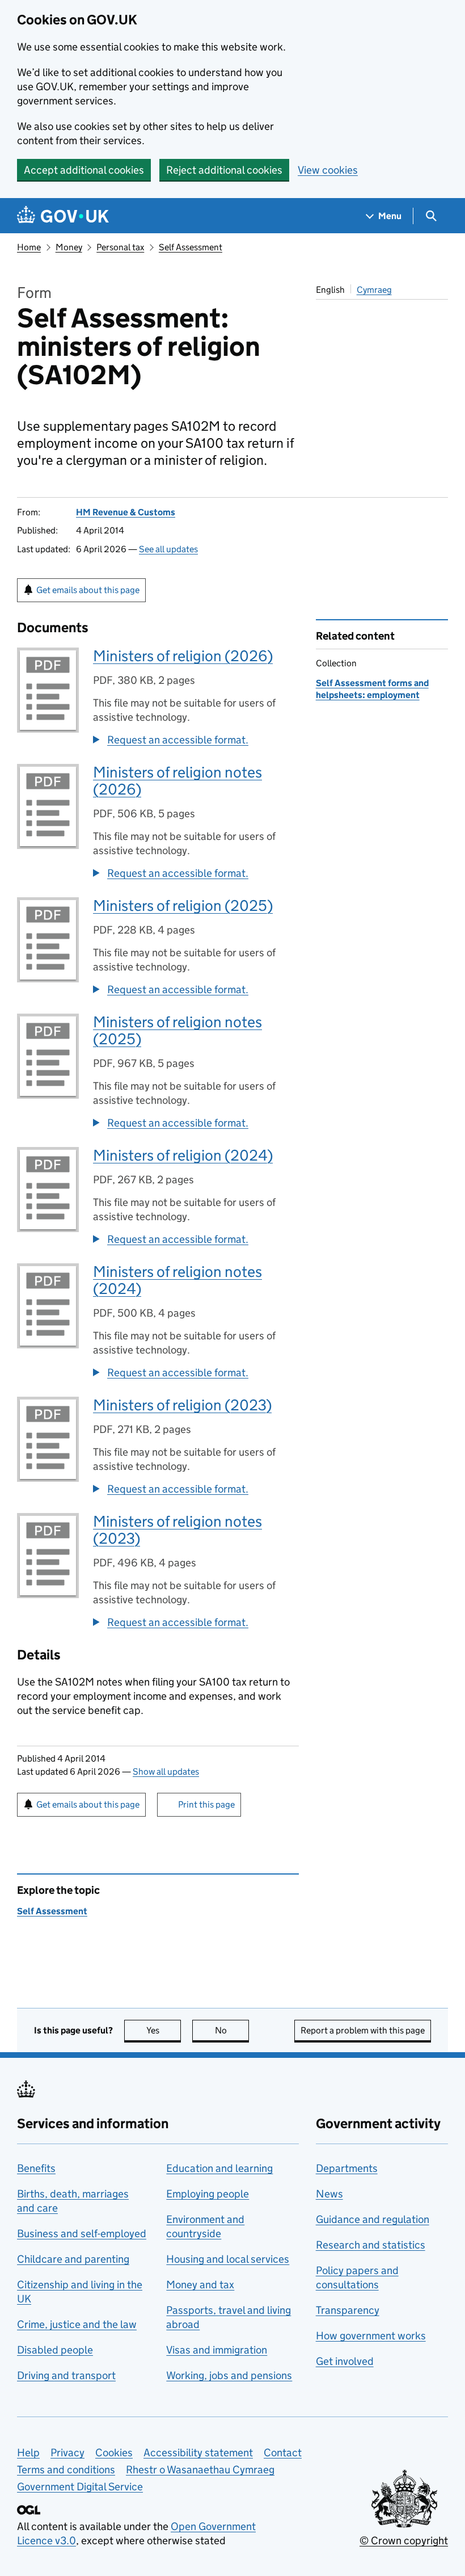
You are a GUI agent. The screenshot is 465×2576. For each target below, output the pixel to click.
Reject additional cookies (224, 170)
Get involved (345, 2361)
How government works (371, 2336)
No (232, 2030)
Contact (283, 2453)
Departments (347, 2168)
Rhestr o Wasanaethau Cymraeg (200, 2470)
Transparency (348, 2310)
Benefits (36, 2168)
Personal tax (120, 247)
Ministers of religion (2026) (183, 656)
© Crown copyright (404, 2541)
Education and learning (219, 2168)
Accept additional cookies (84, 170)
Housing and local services (228, 2259)
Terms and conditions (66, 2470)
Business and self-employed (82, 2233)
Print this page (206, 1804)
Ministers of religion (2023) (182, 1405)
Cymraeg (374, 290)
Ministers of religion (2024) (183, 1155)
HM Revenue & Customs (126, 512)
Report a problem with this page (363, 2030)
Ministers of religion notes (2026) (177, 781)
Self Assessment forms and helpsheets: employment (372, 689)
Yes (164, 2030)
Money (69, 247)
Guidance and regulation (373, 2219)
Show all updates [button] (166, 1772)
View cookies (328, 170)
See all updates (168, 549)
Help (28, 2453)
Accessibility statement (198, 2453)
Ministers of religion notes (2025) (177, 1030)
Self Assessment (191, 247)
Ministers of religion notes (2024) (177, 1280)
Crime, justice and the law (77, 2324)
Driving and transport (66, 2375)
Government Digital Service (80, 2487)
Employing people (208, 2194)
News (329, 2194)
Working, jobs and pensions (229, 2375)
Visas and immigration (217, 2350)
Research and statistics (371, 2245)
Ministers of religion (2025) (183, 905)
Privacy (67, 2453)
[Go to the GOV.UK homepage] (63, 216)
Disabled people (55, 2350)
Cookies (114, 2453)
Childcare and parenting (73, 2259)
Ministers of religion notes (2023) (177, 1530)
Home (29, 247)
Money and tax (200, 2285)
